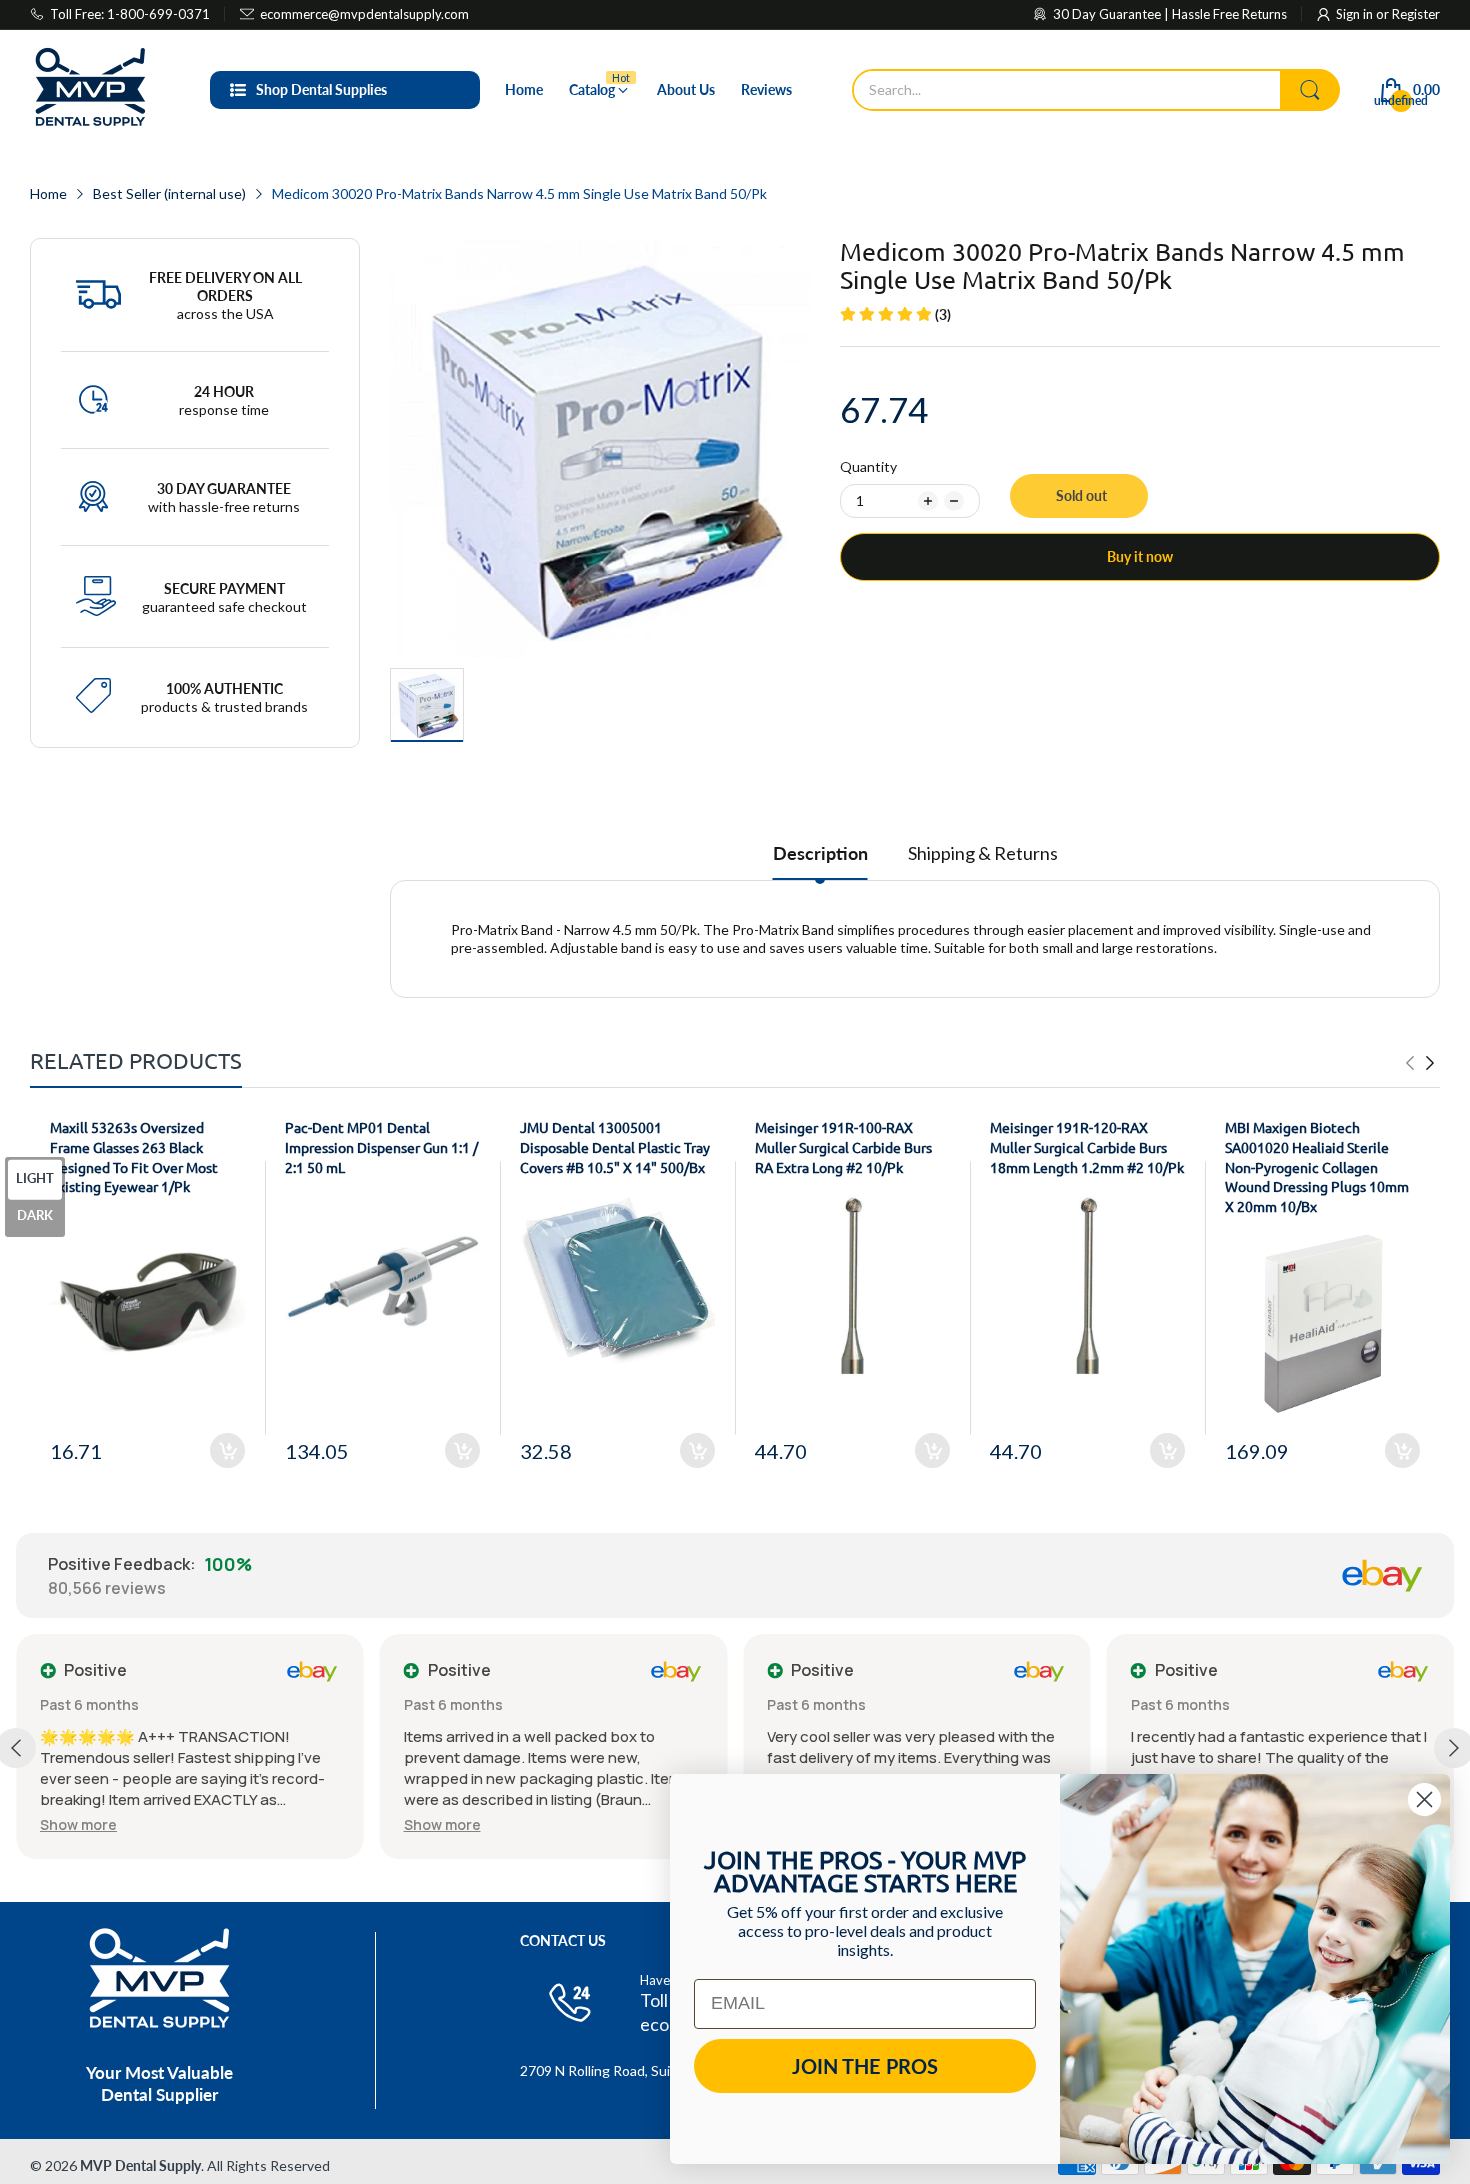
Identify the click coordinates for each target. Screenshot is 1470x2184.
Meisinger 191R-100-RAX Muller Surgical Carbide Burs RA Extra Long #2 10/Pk (843, 1146)
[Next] (1410, 1063)
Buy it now (1140, 556)
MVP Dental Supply (140, 2165)
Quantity (868, 466)
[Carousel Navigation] (1420, 1063)
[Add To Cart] (227, 1450)
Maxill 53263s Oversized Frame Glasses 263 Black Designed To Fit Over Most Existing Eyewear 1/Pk (134, 1156)
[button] (78, 1824)
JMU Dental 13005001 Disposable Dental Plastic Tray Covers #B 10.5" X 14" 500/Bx (615, 1146)
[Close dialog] (1424, 1799)
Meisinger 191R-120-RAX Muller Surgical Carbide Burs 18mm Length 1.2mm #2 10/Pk (1087, 1146)
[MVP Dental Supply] (90, 90)
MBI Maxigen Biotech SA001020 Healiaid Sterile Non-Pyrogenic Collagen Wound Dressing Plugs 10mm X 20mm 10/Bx (1317, 1166)
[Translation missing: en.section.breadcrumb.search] (1310, 90)
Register (1416, 14)
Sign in (1356, 14)
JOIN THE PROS (865, 2066)
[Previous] (1430, 1063)
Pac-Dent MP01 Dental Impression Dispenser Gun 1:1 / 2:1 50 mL (381, 1146)
